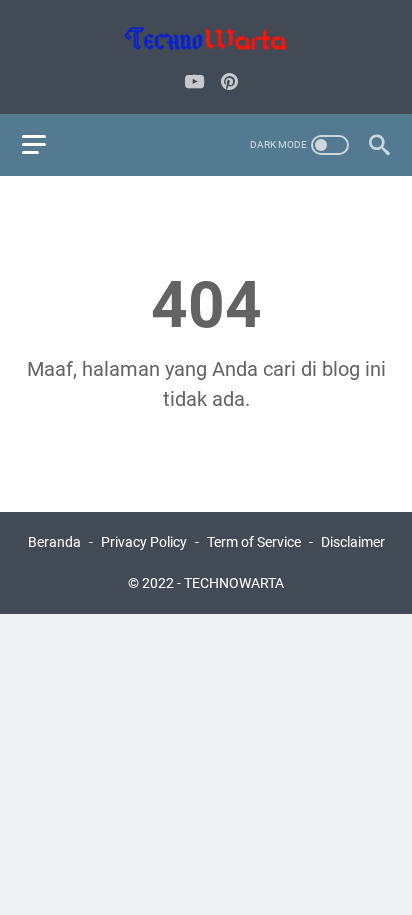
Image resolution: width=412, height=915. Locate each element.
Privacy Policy (144, 542)
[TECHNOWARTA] (206, 38)
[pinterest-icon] (229, 83)
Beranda (54, 542)
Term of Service (254, 542)
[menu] (46, 145)
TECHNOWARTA (234, 583)
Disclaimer (353, 542)
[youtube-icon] (194, 83)
